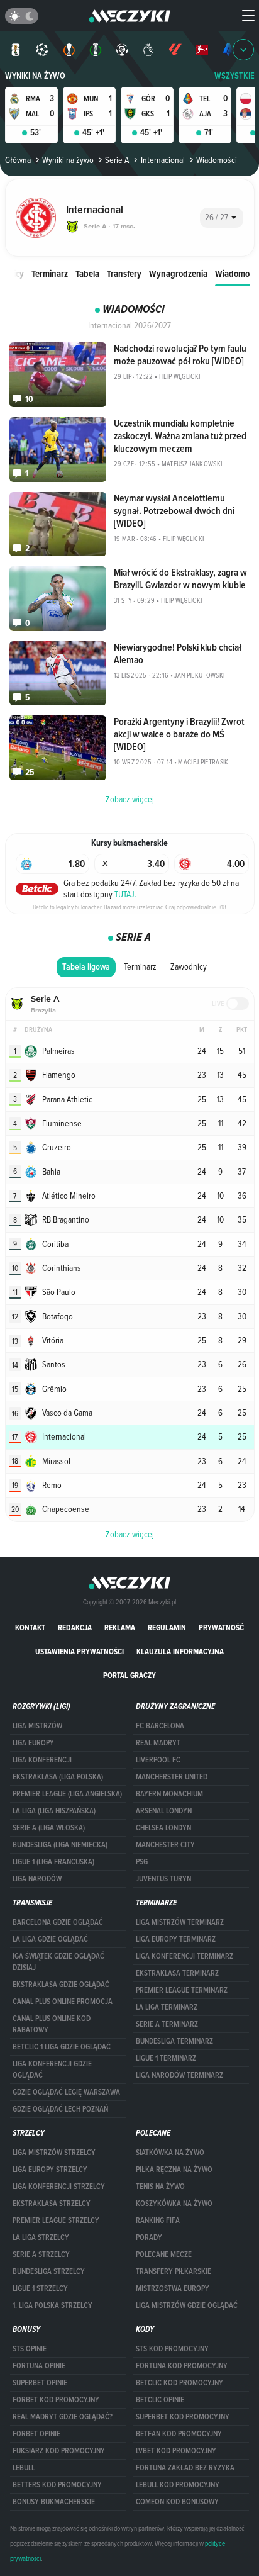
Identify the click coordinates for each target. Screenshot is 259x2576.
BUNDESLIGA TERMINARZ (174, 2041)
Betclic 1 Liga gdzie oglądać (62, 2047)
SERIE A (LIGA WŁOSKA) (49, 1828)
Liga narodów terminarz (179, 2075)
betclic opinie (160, 2400)
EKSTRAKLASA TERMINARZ (177, 1973)
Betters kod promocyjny (57, 2485)
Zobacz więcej (130, 1534)
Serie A (117, 160)
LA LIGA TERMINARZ (167, 2007)
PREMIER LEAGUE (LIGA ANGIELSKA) (67, 1794)
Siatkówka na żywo (170, 2153)
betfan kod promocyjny (179, 2434)
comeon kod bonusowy (177, 2502)
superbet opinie (40, 2383)
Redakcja (75, 1627)
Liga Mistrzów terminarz (180, 1922)
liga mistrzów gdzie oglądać (187, 2305)
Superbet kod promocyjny (183, 2417)
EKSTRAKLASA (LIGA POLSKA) (58, 1777)
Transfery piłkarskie (174, 2271)
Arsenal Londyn (164, 1811)
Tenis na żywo (160, 2187)
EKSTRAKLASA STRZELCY (52, 2204)
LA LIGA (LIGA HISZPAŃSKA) (54, 1811)
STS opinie (30, 2349)
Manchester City (165, 1845)
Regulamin (167, 1627)
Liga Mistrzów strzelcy (54, 2153)
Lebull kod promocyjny (178, 2485)
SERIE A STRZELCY (41, 2254)
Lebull (24, 2468)
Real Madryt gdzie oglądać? (63, 2417)
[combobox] (222, 218)
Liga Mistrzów (37, 1726)
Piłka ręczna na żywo (174, 2170)
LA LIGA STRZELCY (41, 2237)
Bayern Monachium (169, 1794)
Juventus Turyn (163, 1879)
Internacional (163, 160)
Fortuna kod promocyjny (182, 2366)
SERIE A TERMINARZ (167, 2024)
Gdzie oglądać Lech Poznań (60, 2109)
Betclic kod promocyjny (179, 2383)
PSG (142, 1862)
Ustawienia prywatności (80, 1651)
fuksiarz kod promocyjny (59, 2451)
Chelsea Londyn (163, 1828)
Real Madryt (158, 1743)
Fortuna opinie (39, 2366)
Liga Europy (33, 1743)
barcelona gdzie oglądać (58, 1922)
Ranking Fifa (158, 2220)
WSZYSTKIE (234, 76)
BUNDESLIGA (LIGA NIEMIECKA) (60, 1845)
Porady (149, 2237)
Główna (18, 160)
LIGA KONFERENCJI (42, 1760)
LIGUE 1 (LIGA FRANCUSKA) (53, 1862)
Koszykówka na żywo (174, 2204)
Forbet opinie (36, 2434)
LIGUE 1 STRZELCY (40, 2288)
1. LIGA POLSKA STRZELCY (52, 2305)
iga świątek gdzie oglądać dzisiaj (58, 1962)
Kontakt (30, 1627)
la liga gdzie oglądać (50, 1939)
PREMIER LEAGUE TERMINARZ (182, 1990)
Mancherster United (172, 1777)
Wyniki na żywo (35, 76)
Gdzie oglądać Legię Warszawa (66, 2092)
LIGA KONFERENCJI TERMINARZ (185, 1956)
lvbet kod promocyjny (176, 2451)
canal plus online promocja (63, 2002)
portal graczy (129, 1675)
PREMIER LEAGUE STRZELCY (56, 2220)
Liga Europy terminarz (176, 1939)
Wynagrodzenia (178, 273)
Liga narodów (37, 1879)
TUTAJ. (125, 894)
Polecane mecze (164, 2254)
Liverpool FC (158, 1760)
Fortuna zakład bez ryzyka (185, 2468)
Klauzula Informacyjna (180, 1651)
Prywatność (221, 1627)
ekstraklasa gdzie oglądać (61, 1985)
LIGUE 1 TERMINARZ (166, 2058)
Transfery (124, 273)
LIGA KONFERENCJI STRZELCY (59, 2187)
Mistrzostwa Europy (173, 2288)
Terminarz (50, 273)
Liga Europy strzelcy (50, 2170)
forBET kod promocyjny (56, 2400)
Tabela (87, 273)
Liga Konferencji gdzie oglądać (52, 2069)
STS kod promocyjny (172, 2349)
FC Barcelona (160, 1726)
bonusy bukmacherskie (54, 2502)
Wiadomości (237, 273)
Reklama (120, 1627)
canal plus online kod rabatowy (52, 2024)
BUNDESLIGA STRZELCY (49, 2271)
